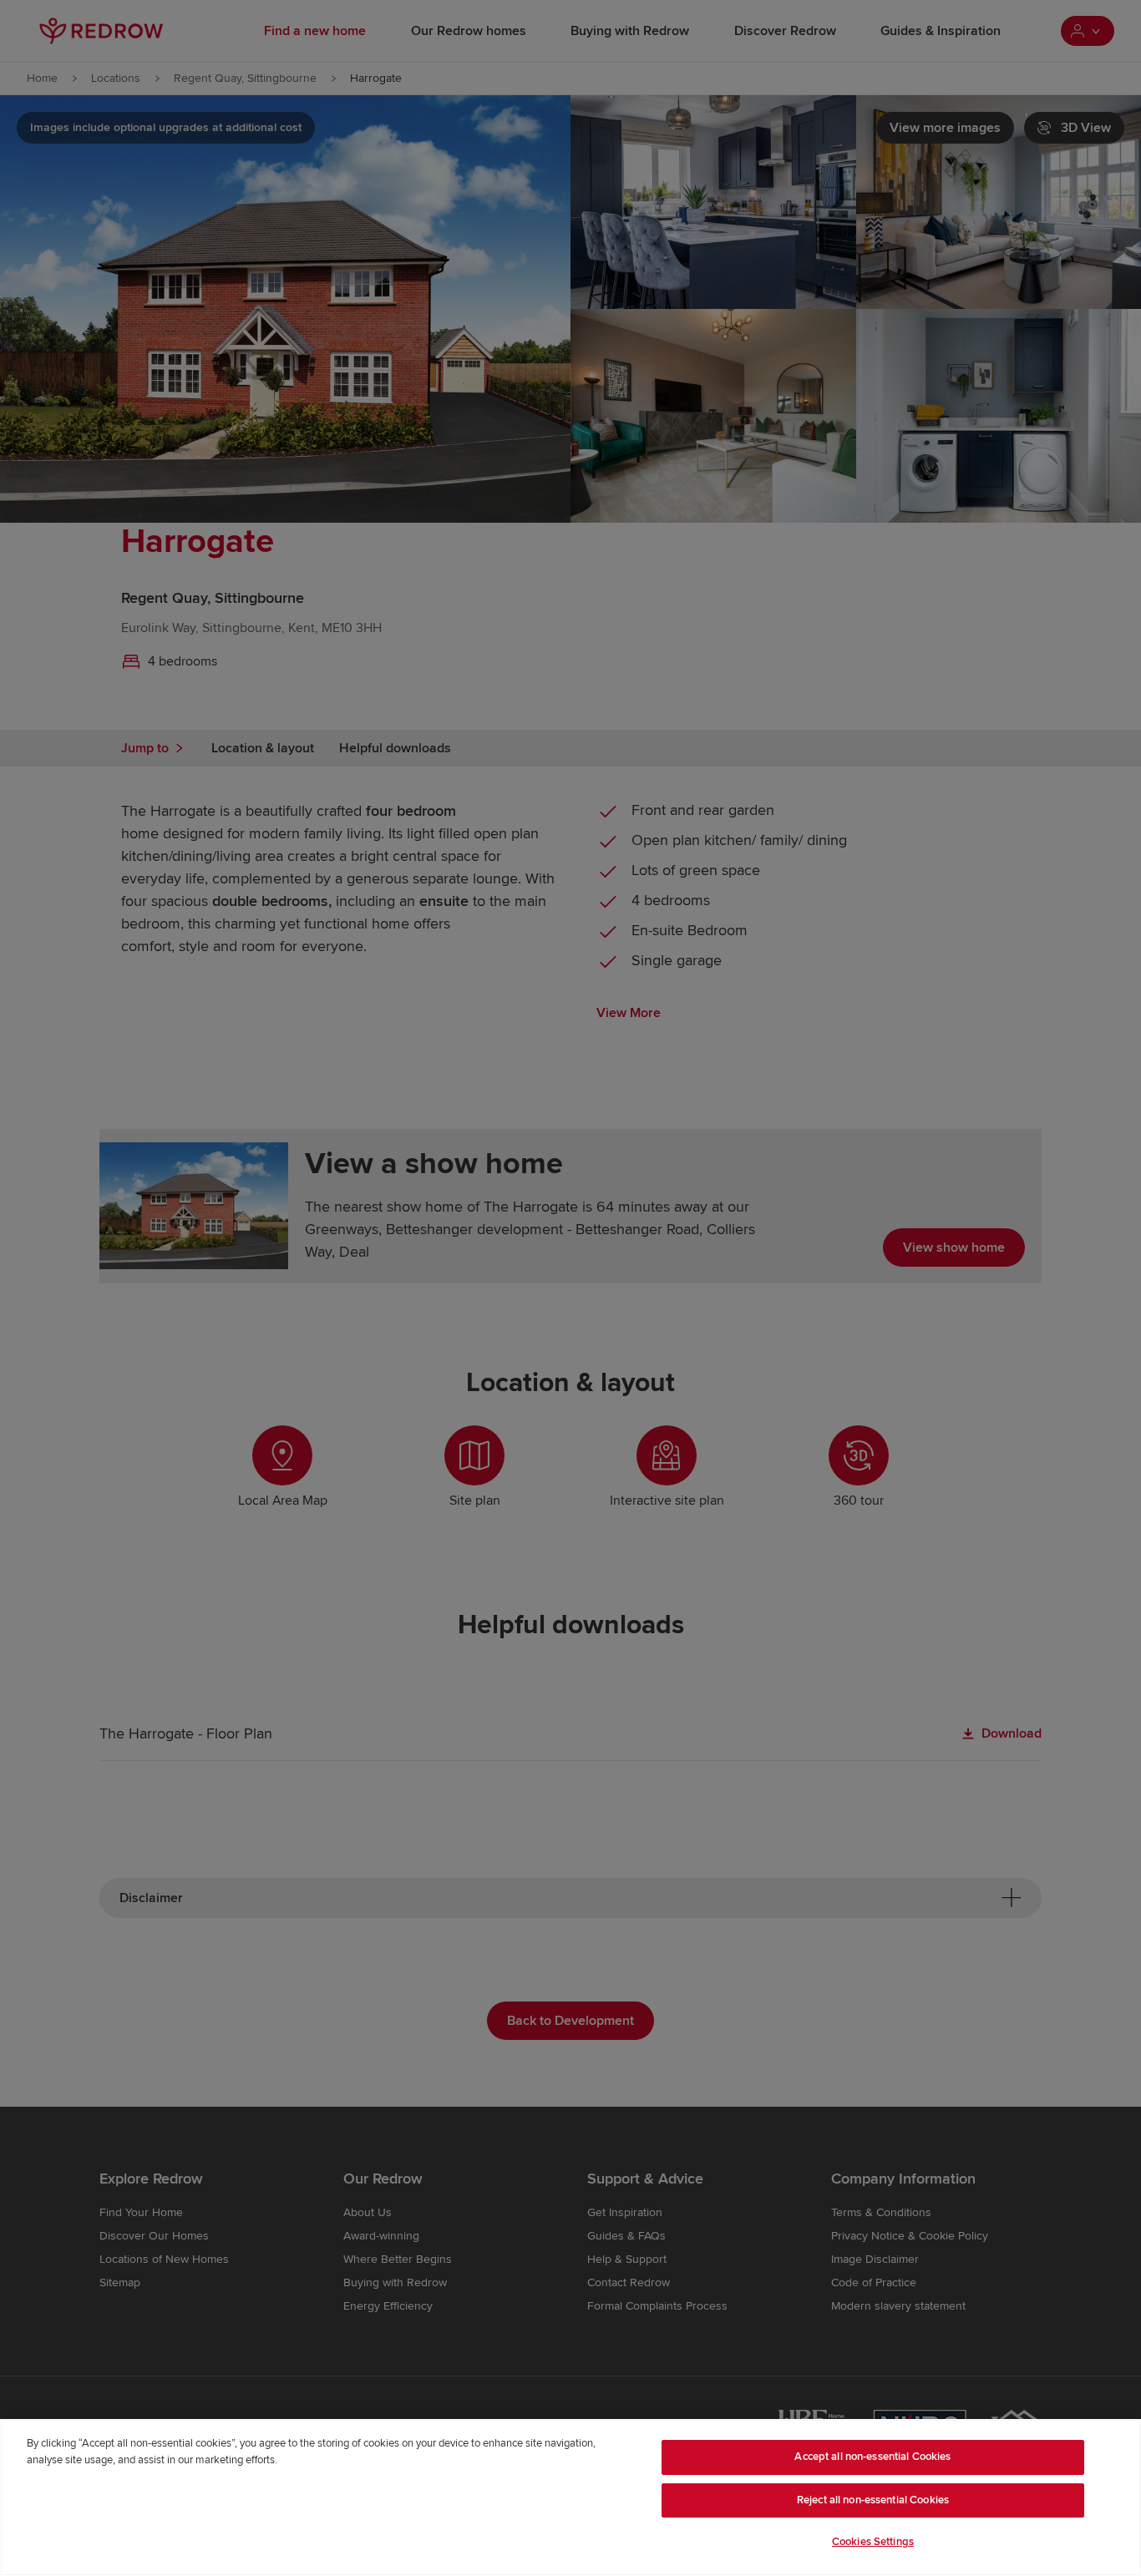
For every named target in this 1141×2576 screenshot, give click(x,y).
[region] (570, 2498)
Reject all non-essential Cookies (873, 2500)
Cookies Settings (873, 2542)
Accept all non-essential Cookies (872, 2457)
